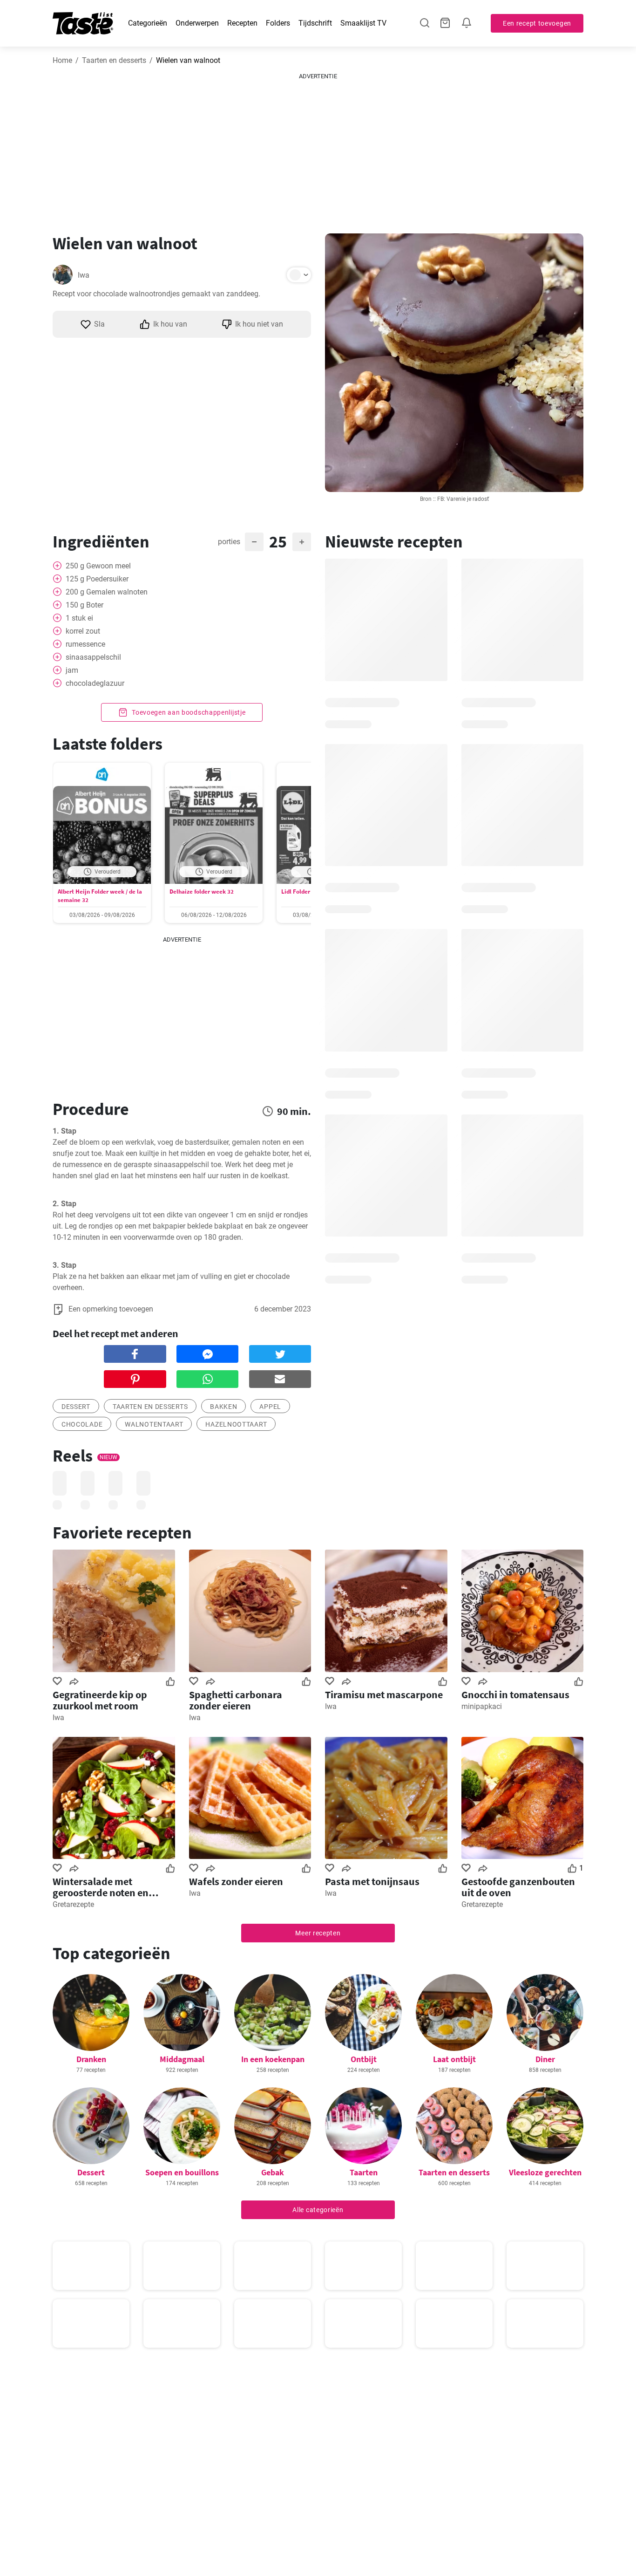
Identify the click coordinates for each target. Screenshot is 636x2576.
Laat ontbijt (454, 2059)
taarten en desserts (150, 1407)
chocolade (82, 1424)
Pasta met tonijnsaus (372, 1881)
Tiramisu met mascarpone (384, 1695)
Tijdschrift (315, 23)
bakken (223, 1407)
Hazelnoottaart (236, 1424)
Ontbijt (364, 2059)
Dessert (91, 2172)
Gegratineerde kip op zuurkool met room (100, 1700)
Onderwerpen (197, 23)
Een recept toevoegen (537, 23)
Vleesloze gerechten (545, 2172)
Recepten (242, 23)
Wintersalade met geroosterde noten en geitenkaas (101, 1887)
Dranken (91, 2059)
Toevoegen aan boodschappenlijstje (188, 712)
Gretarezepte (73, 1904)
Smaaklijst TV (363, 23)
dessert (76, 1407)
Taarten (364, 2172)
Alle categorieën (318, 2210)
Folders (278, 23)
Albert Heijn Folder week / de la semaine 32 (100, 896)
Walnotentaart (154, 1424)
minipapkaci (482, 1706)
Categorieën (148, 23)
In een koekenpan (273, 2059)
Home (62, 60)
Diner (545, 2059)
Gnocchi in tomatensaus (515, 1695)
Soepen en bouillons (182, 2172)
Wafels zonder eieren (236, 1881)
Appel (270, 1407)
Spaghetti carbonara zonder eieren (236, 1700)
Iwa (84, 275)
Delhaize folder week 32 (202, 892)
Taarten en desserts (114, 60)
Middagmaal (182, 2059)
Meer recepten (318, 1933)
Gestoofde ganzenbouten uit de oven (518, 1887)
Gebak (273, 2172)
